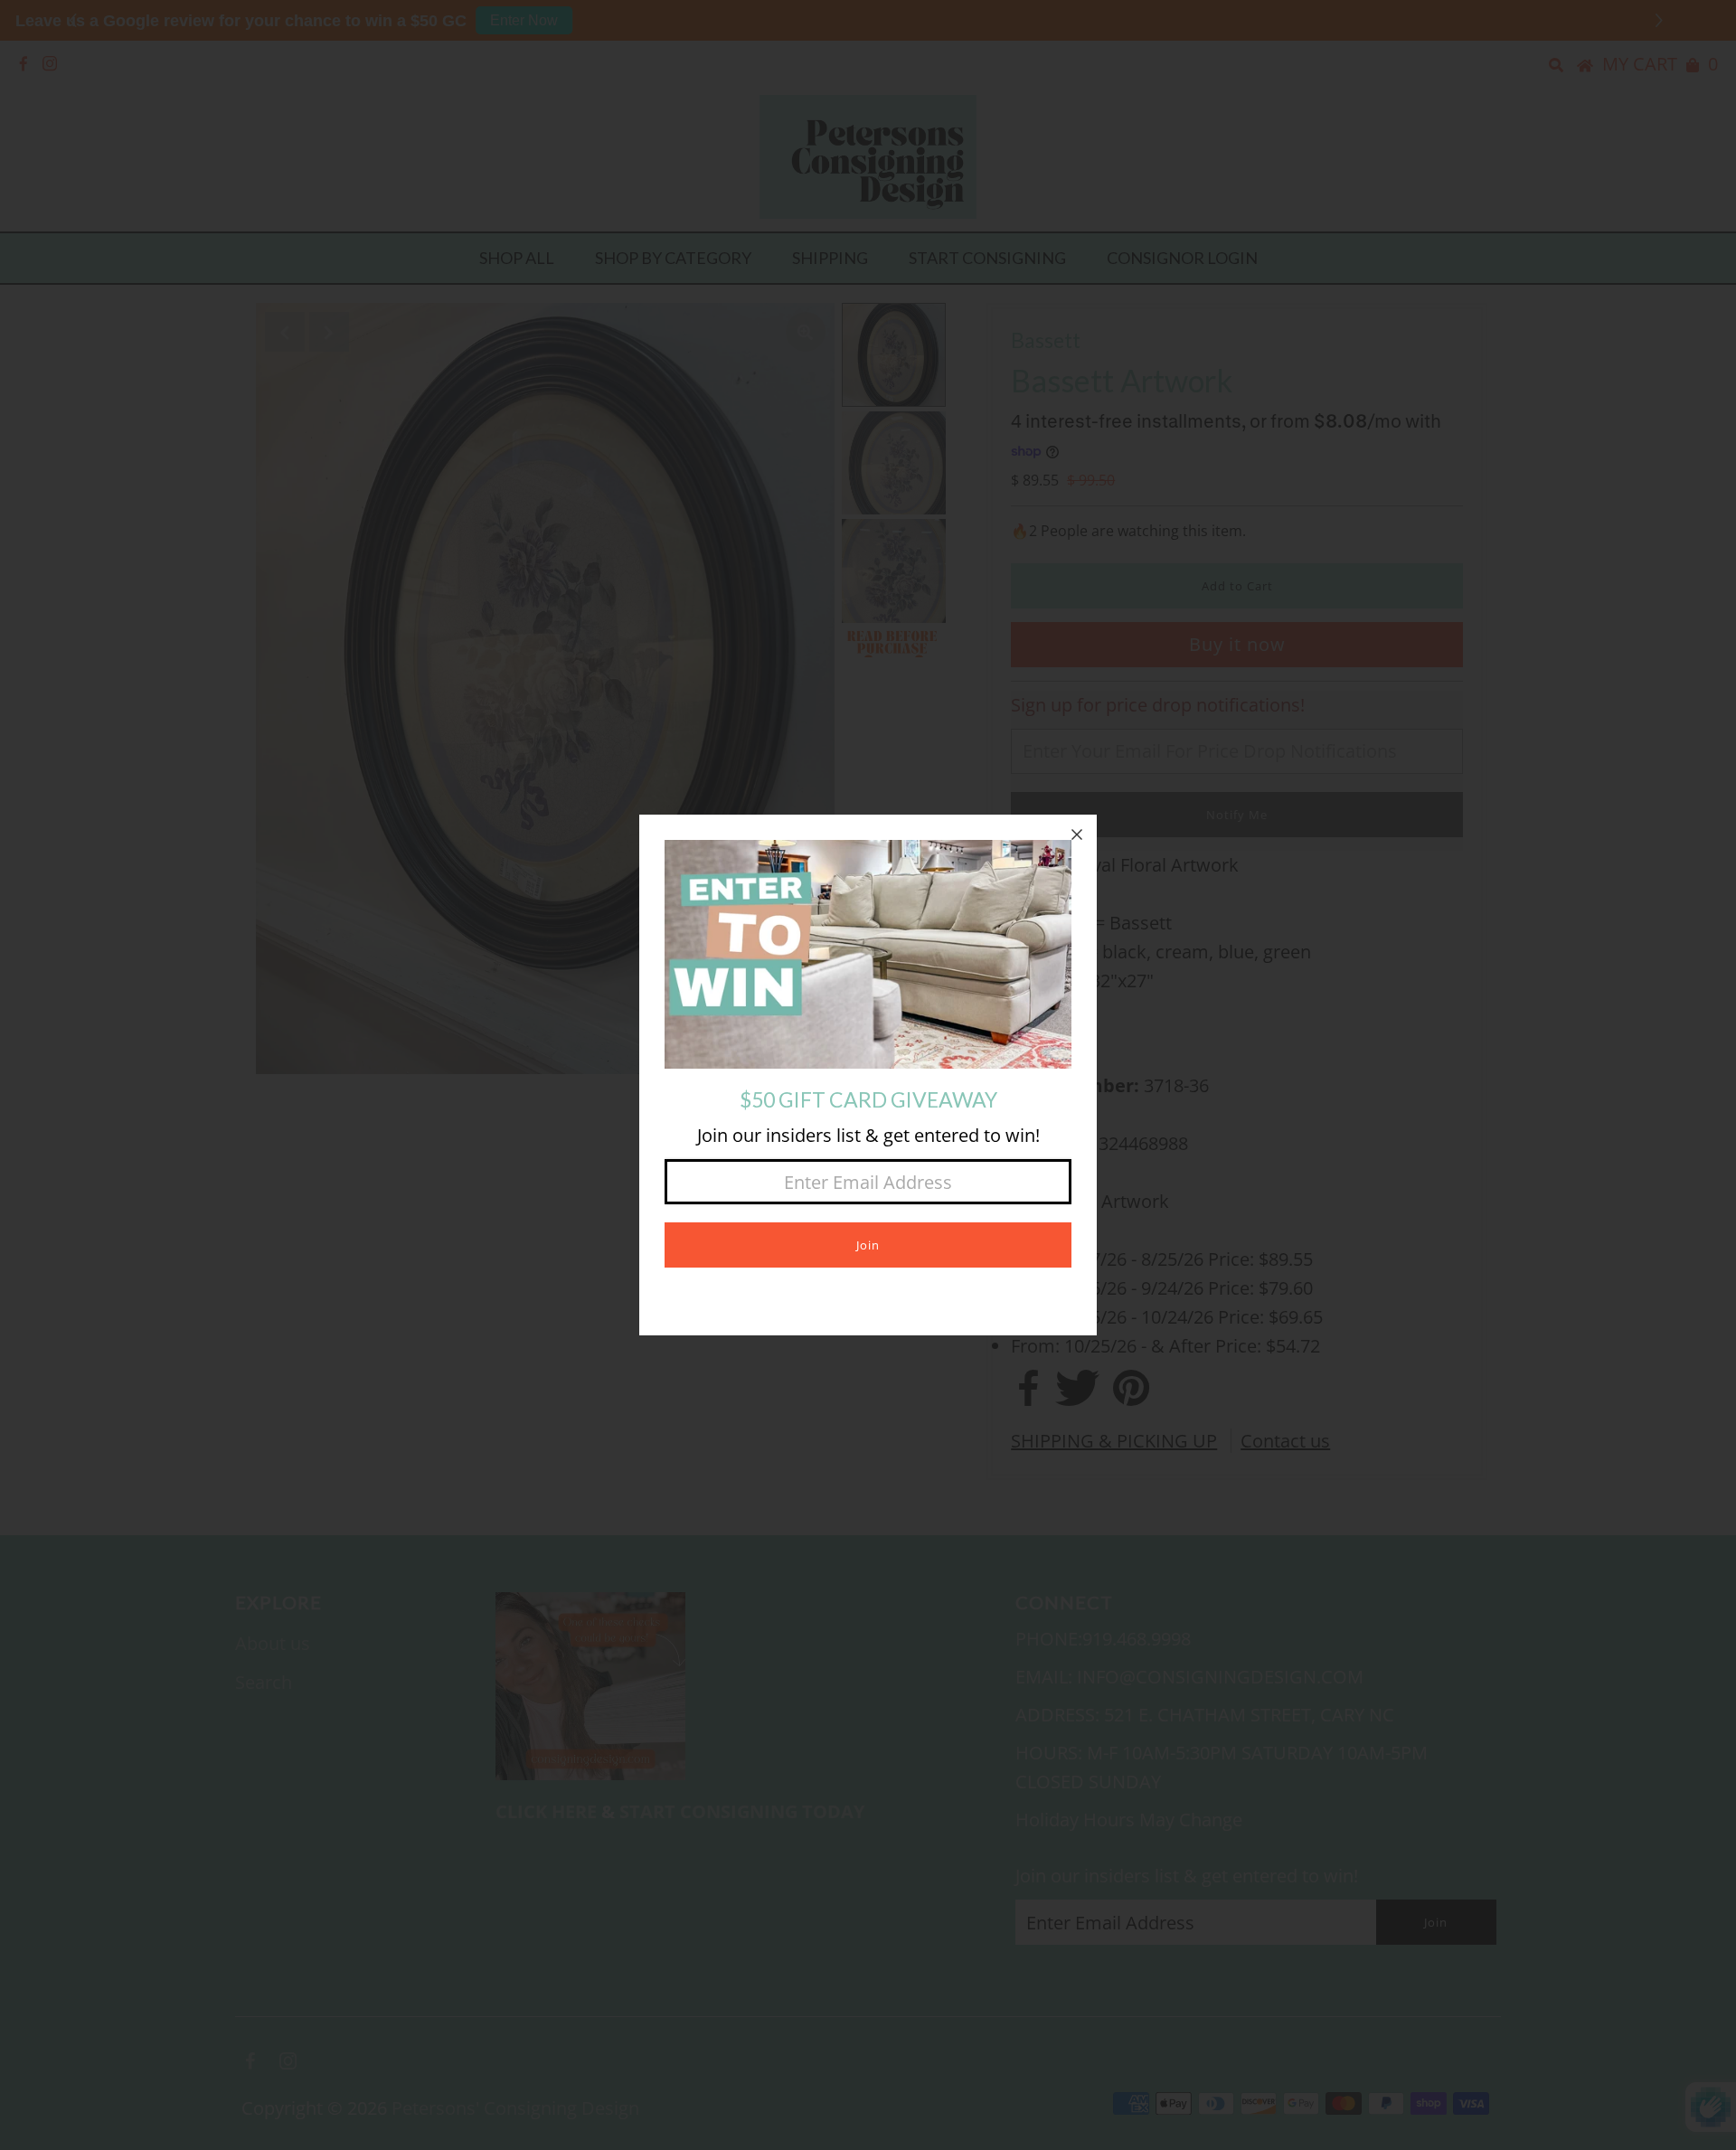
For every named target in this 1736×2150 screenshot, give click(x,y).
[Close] (1077, 835)
